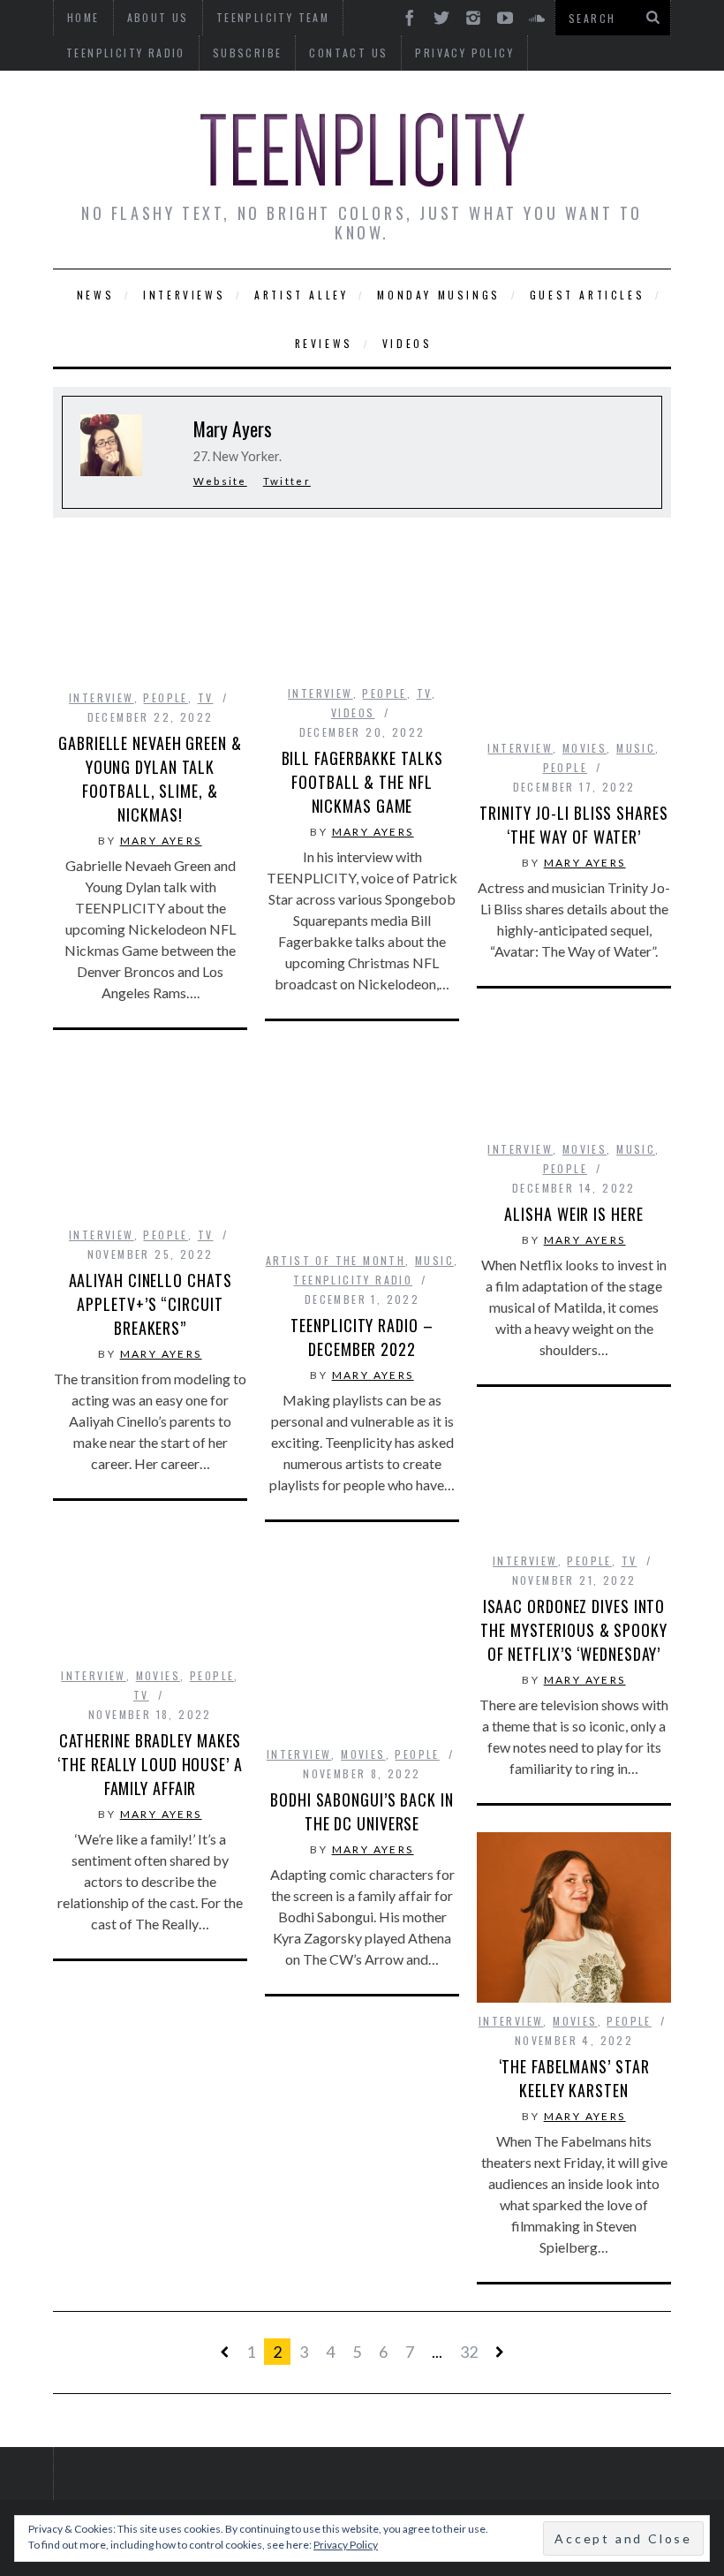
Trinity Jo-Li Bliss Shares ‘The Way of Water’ (573, 825)
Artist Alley (301, 295)
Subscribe (248, 53)
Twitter (287, 481)
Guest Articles (587, 295)
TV (206, 697)
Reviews (324, 343)
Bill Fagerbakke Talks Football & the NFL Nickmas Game (362, 782)
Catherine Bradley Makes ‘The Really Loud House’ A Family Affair (150, 1764)
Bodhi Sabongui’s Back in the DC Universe (362, 1811)
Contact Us (348, 53)
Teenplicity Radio (126, 53)
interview (102, 697)
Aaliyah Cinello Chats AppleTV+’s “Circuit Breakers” (151, 1304)
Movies (584, 748)
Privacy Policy (464, 53)
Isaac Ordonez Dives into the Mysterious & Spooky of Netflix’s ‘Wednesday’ (574, 1630)
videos (353, 712)
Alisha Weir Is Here (573, 1214)
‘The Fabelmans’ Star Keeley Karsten (574, 2078)
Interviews (184, 295)
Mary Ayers (161, 841)
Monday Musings (438, 295)
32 (469, 2352)
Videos (407, 343)
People (165, 697)
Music (636, 748)
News (95, 295)
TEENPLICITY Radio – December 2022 (362, 1337)
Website (220, 481)
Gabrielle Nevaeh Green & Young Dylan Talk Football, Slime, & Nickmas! (150, 779)
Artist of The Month (336, 1260)
